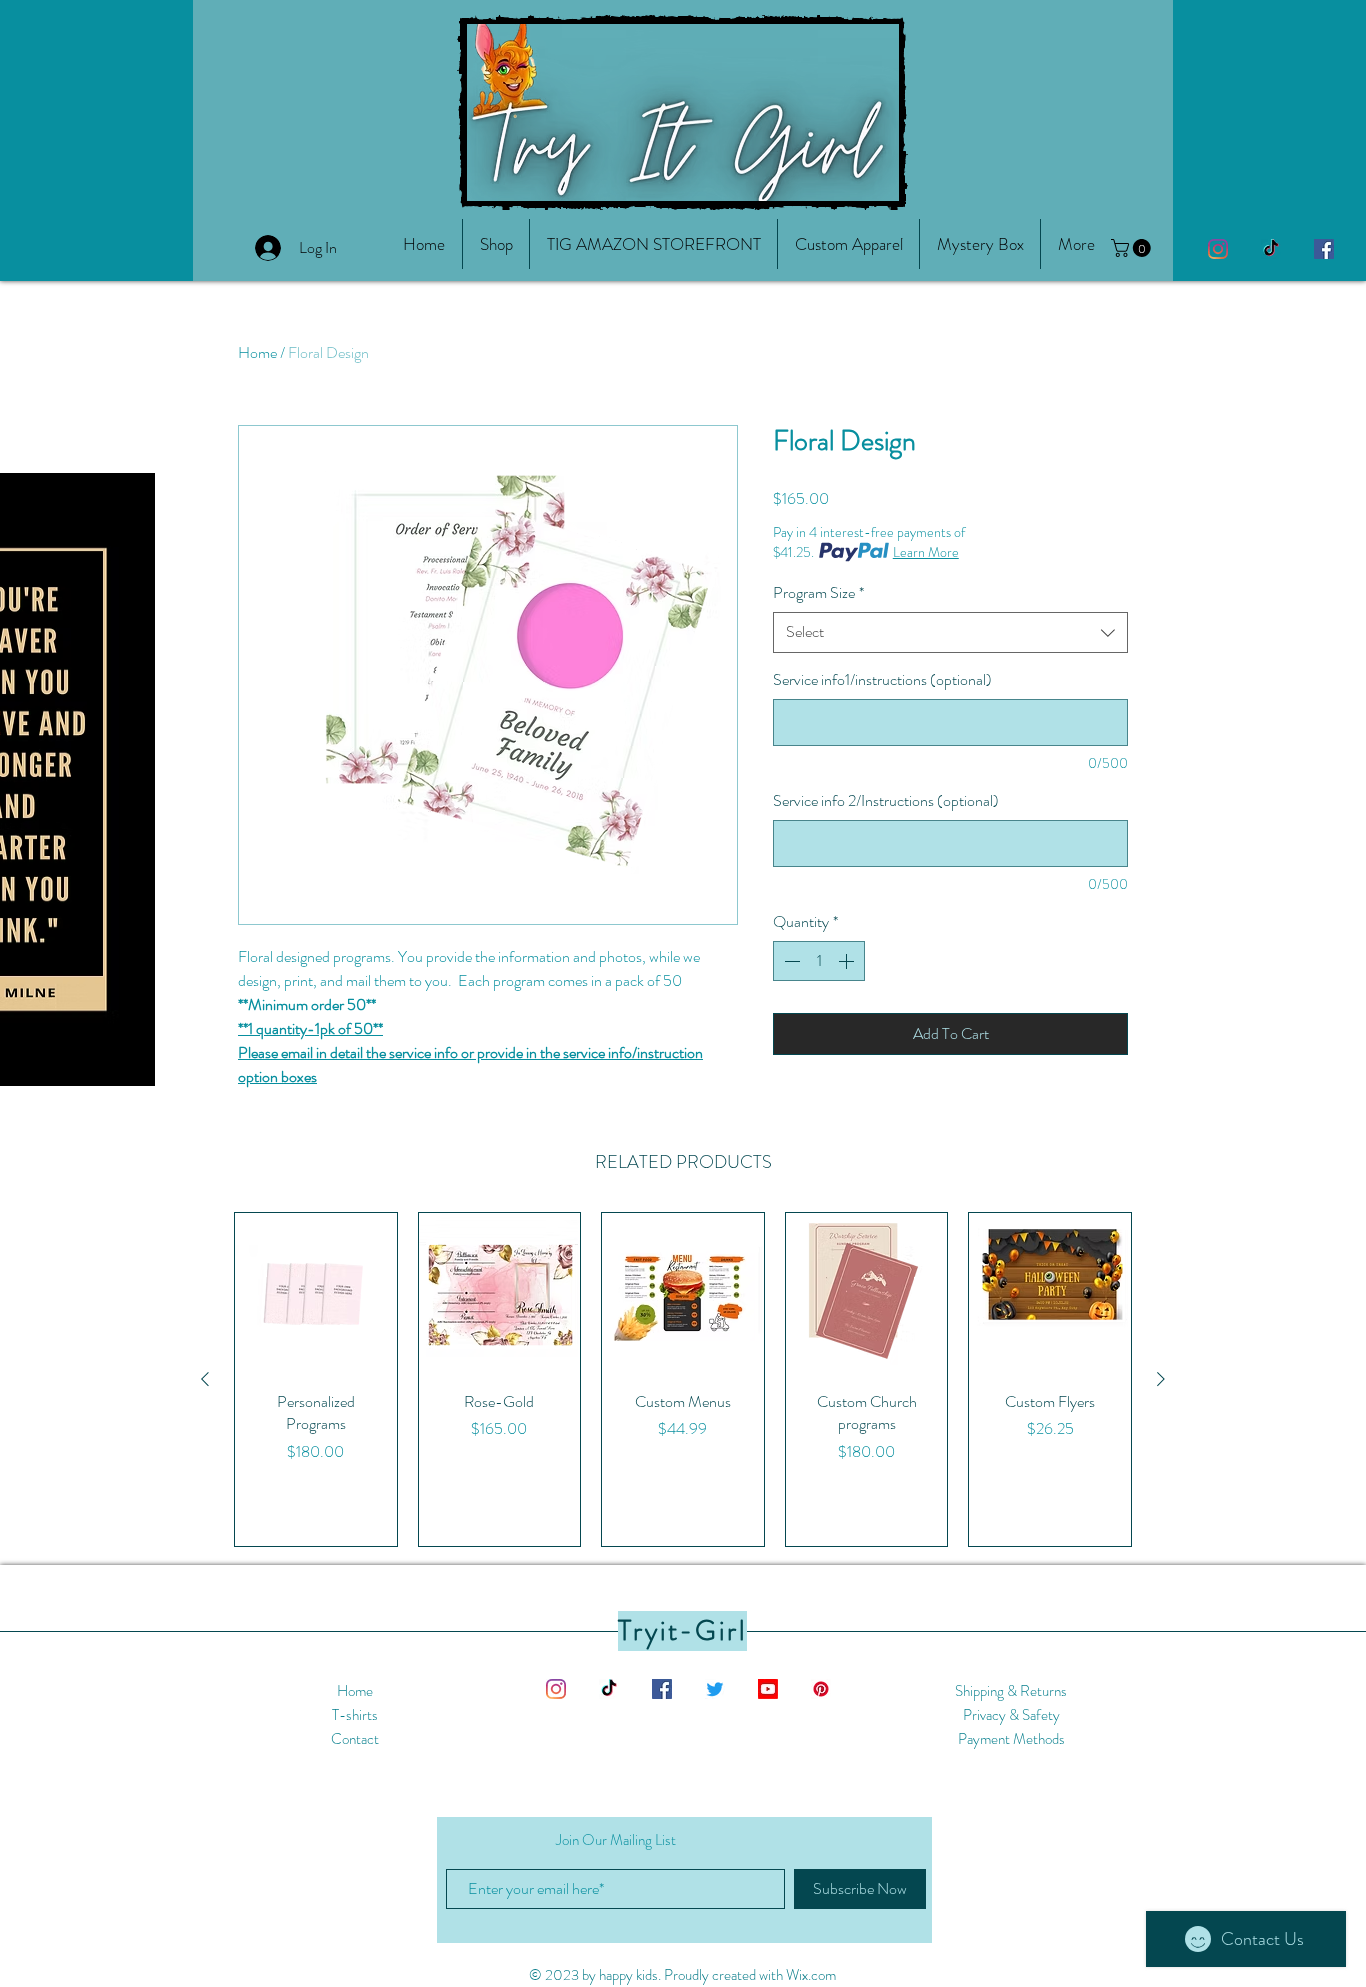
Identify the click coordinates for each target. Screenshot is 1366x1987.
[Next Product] (1161, 1379)
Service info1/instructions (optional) (882, 680)
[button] (1076, 244)
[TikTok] (1271, 249)
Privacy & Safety (1011, 1715)
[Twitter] (715, 1689)
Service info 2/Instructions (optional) (886, 801)
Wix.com (811, 1975)
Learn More (926, 552)
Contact (355, 1739)
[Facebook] (1324, 249)
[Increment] (848, 961)
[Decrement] (790, 961)
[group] (683, 1379)
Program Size (818, 593)
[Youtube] (768, 1689)
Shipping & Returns (1011, 1691)
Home (257, 352)
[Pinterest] (821, 1689)
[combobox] (950, 632)
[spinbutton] (819, 961)
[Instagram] (1218, 249)
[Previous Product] (205, 1379)
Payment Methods (1011, 1739)
